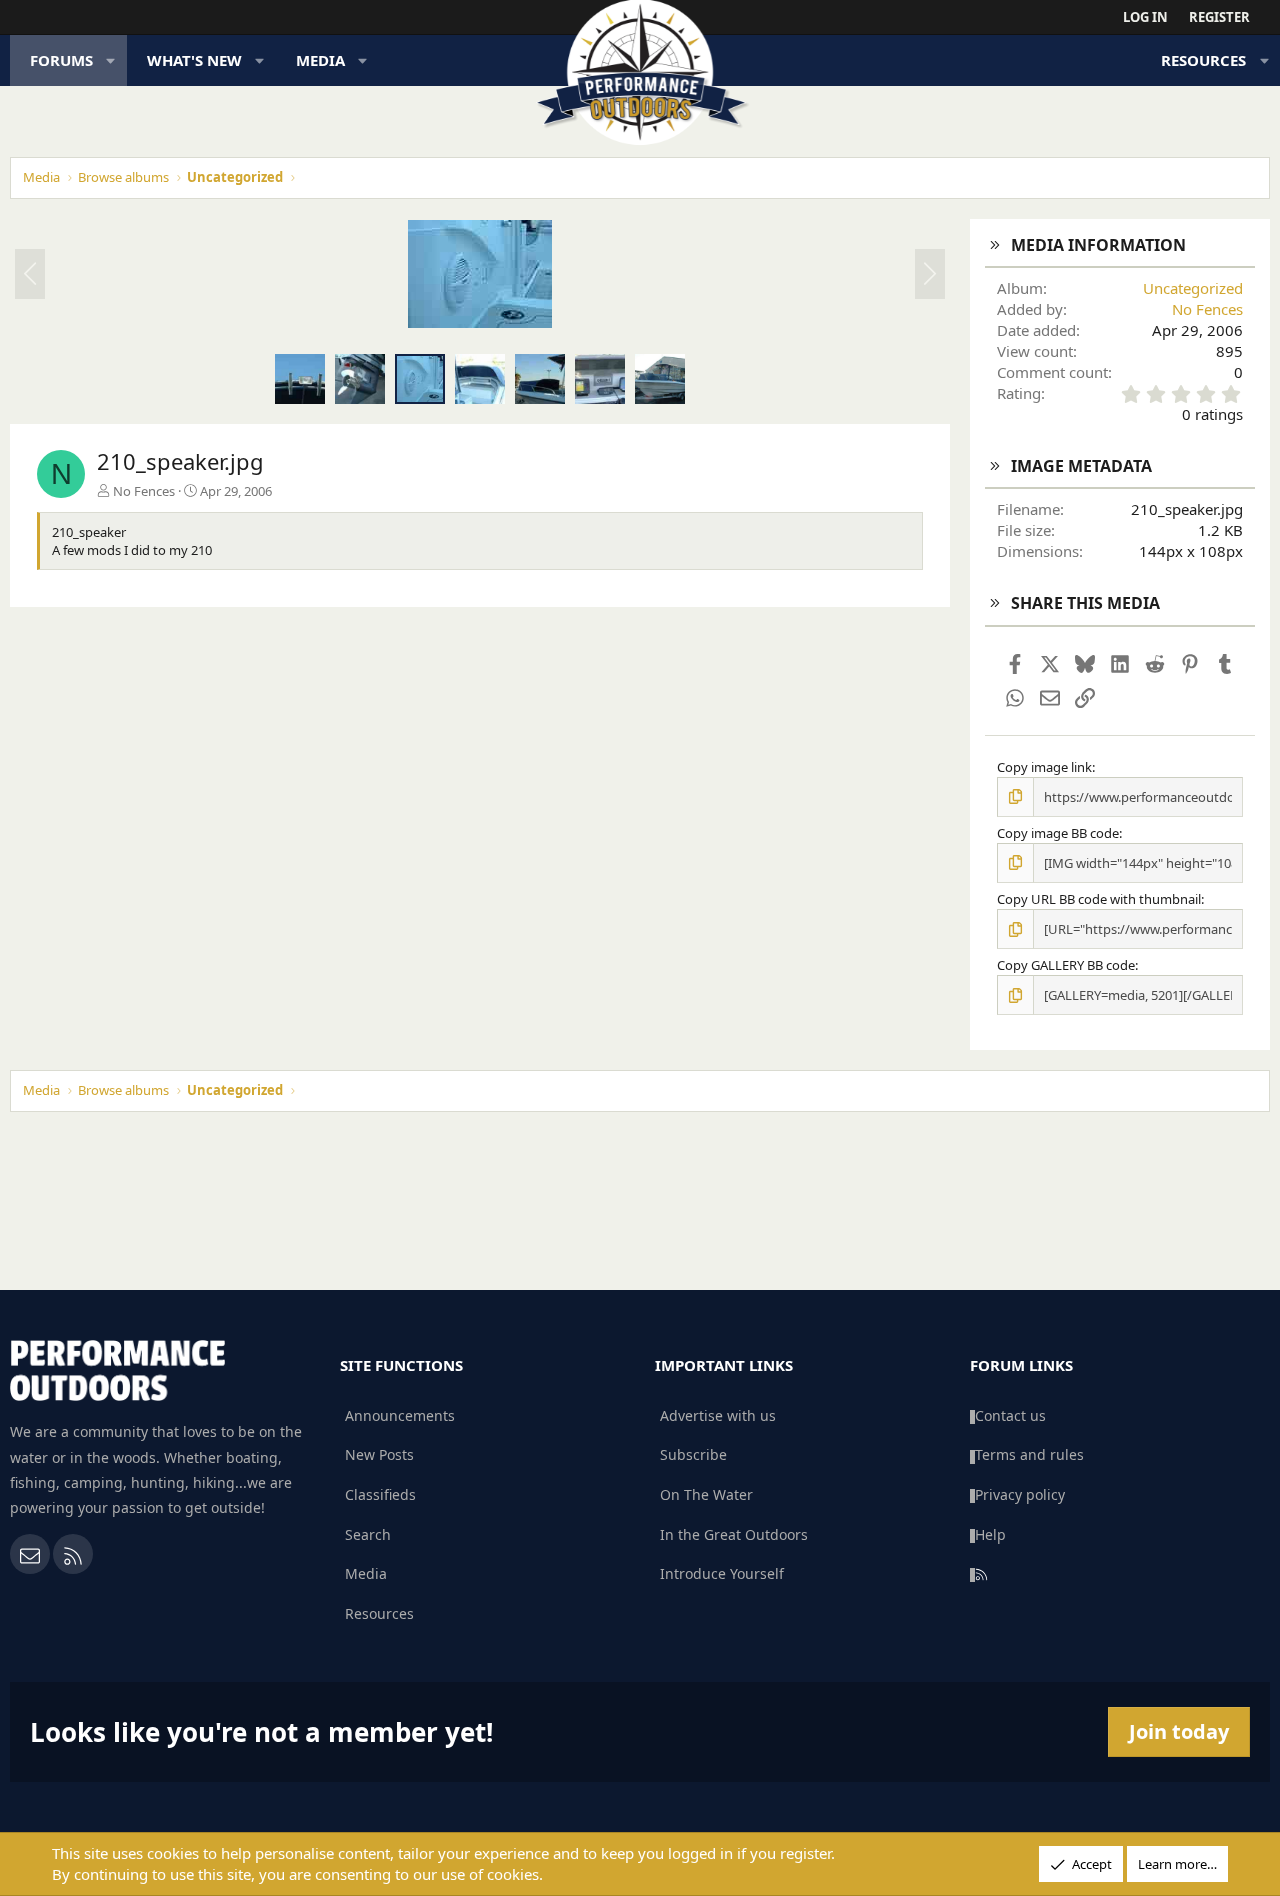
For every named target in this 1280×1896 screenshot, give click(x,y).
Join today (1179, 1731)
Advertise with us (718, 1415)
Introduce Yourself (722, 1573)
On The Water (706, 1494)
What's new (194, 60)
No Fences (144, 491)
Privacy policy (1020, 1494)
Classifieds (380, 1494)
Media (320, 60)
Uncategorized (1193, 288)
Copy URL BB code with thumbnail (1099, 899)
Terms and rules (1029, 1454)
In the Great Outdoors (734, 1534)
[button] (111, 60)
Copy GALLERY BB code (1066, 965)
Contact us (1010, 1415)
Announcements (400, 1415)
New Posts (379, 1454)
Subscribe (693, 1454)
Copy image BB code (1058, 833)
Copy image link (1044, 767)
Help (990, 1534)
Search (368, 1534)
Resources (1203, 60)
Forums (61, 60)
